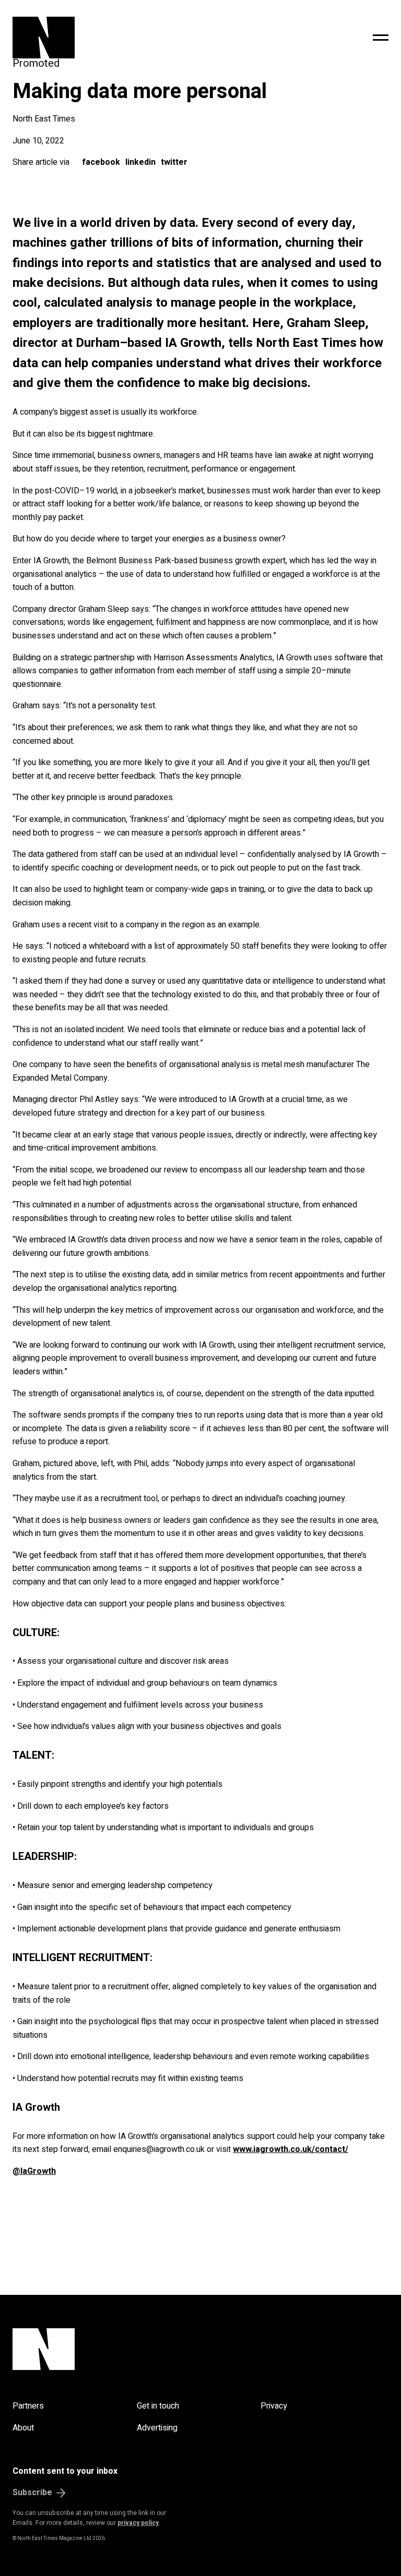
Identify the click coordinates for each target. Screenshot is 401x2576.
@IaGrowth (34, 2171)
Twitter (174, 162)
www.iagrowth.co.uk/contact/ (291, 2149)
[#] (381, 38)
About (23, 2428)
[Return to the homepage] (118, 38)
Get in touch (158, 2406)
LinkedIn (140, 162)
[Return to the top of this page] (200, 2349)
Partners (28, 2406)
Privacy (274, 2406)
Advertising (157, 2428)
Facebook (101, 162)
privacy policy (138, 2523)
